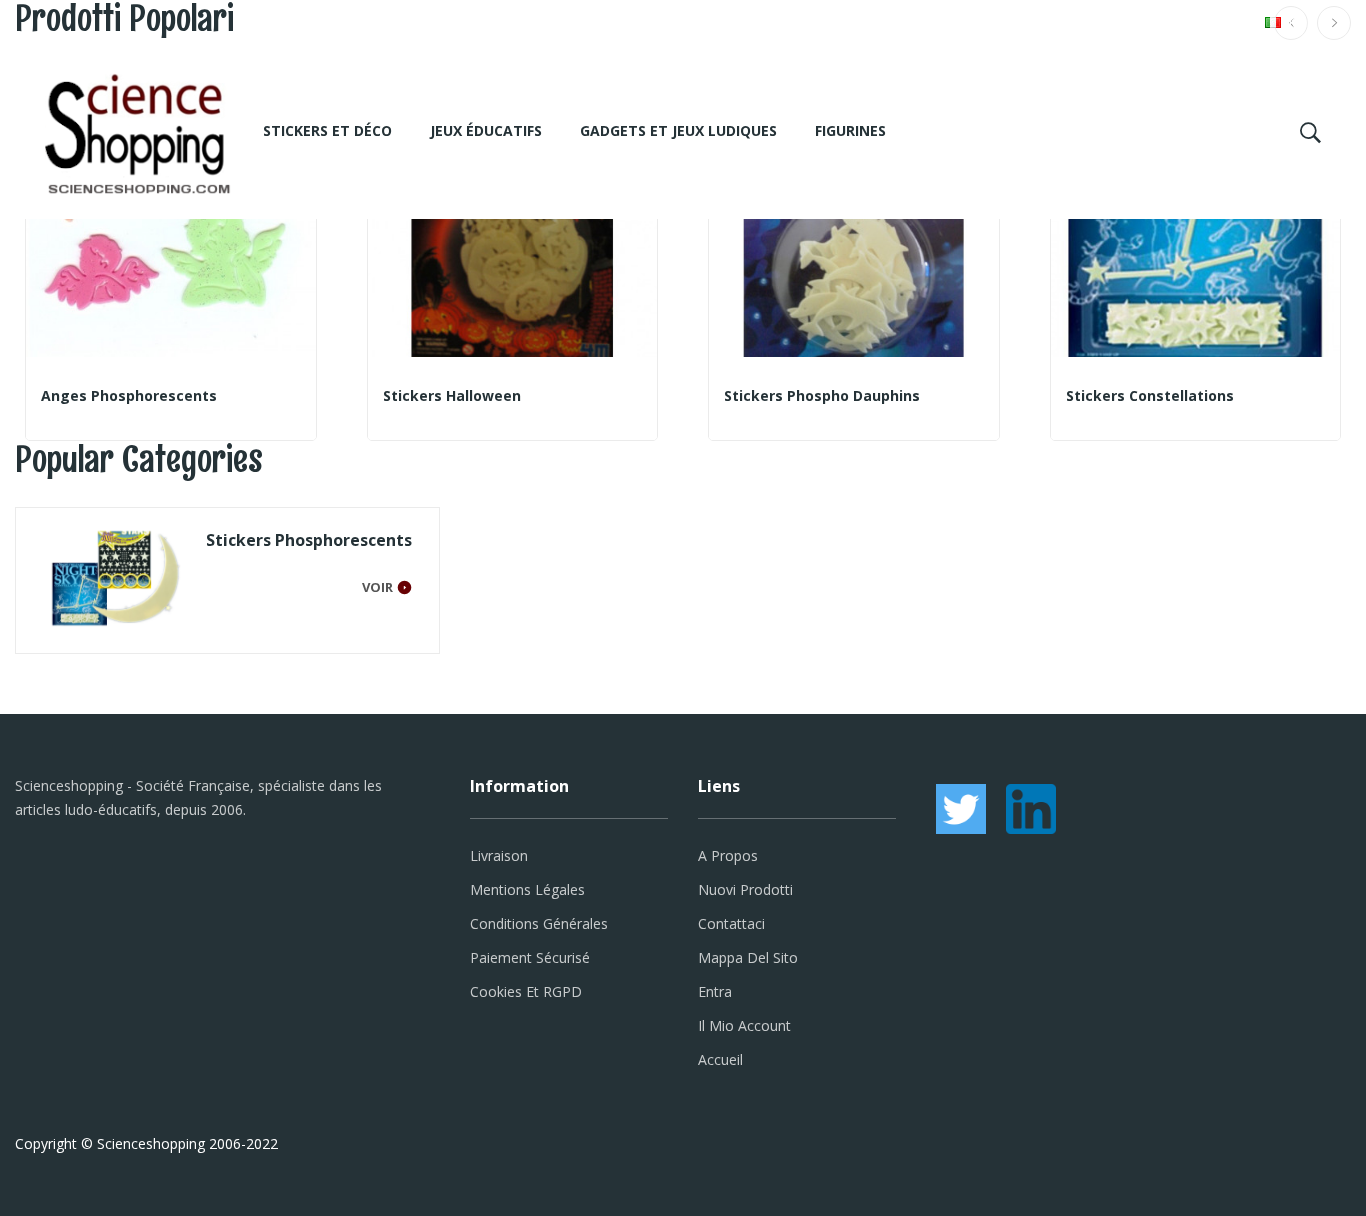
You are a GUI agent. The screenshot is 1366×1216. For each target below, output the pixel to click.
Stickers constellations (1150, 396)
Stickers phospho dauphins (822, 396)
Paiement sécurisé (530, 957)
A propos (728, 855)
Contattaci (731, 923)
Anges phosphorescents (129, 396)
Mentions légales (527, 889)
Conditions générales (539, 923)
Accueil (720, 1059)
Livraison (499, 855)
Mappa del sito (748, 957)
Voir (377, 587)
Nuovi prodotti (745, 889)
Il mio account (744, 1025)
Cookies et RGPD (526, 991)
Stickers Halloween (452, 396)
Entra (715, 991)
